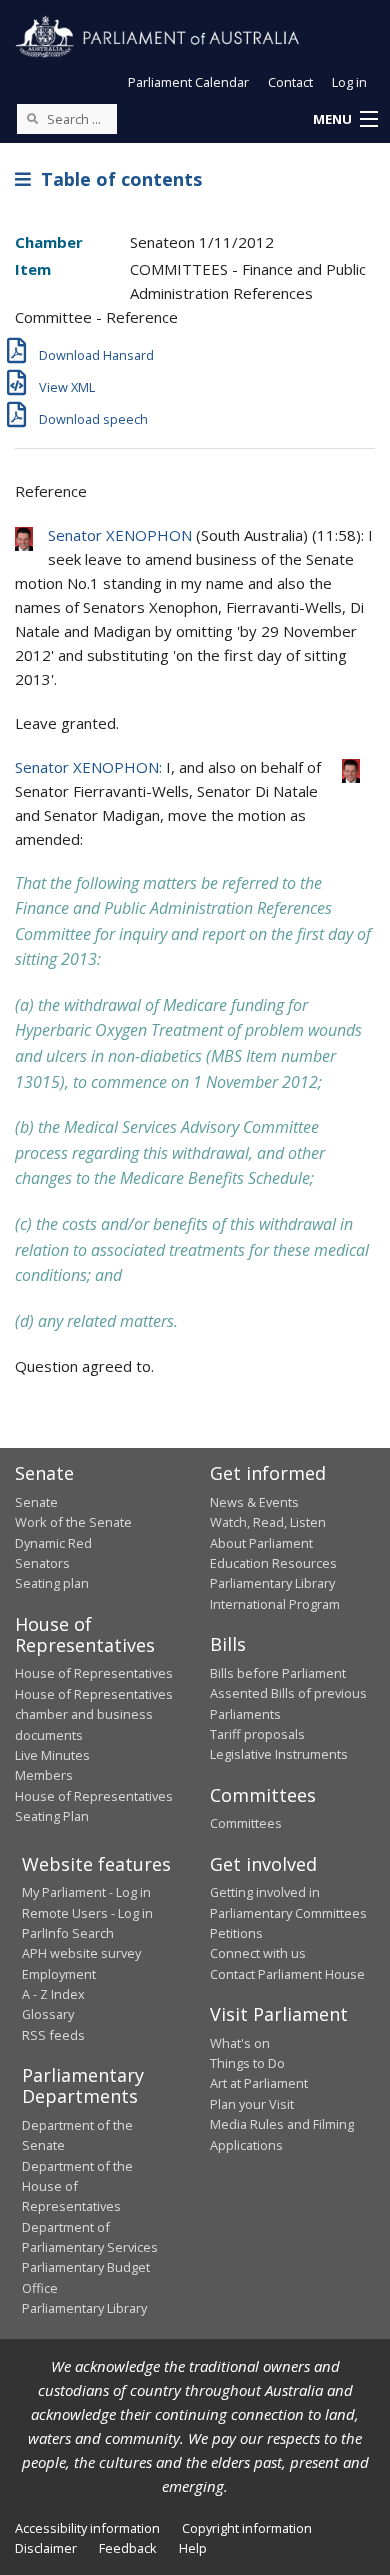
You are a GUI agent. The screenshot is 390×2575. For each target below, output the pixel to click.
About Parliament (261, 1543)
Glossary (48, 2014)
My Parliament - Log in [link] (86, 1892)
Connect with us (258, 1953)
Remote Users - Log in (87, 1913)
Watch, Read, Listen (268, 1522)
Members (44, 1775)
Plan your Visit (252, 2104)
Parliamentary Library (272, 1583)
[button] (345, 120)
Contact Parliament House (287, 1974)
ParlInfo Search (68, 1933)
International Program (275, 1604)
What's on (240, 2043)
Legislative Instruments (279, 1754)
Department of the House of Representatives (77, 2186)
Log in (349, 82)
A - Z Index (53, 1994)
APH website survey (81, 1953)
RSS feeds (53, 2035)
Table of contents (116, 179)
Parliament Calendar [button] (188, 82)
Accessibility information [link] (87, 2528)
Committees (246, 1823)
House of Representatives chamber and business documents (94, 1714)
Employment (59, 1974)
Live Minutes (52, 1755)
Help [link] (193, 2548)
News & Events (254, 1502)
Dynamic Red (53, 1543)
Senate (36, 1502)
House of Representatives (94, 1673)
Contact (290, 82)
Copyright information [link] (247, 2528)
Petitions (236, 1933)
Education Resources (273, 1563)
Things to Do (247, 2063)
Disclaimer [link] (46, 2548)
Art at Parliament (259, 2083)
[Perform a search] (32, 118)
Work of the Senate (73, 1522)
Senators (42, 1563)
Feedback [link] (128, 2548)
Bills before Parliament (278, 1673)
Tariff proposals (257, 1734)
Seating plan (52, 1583)
